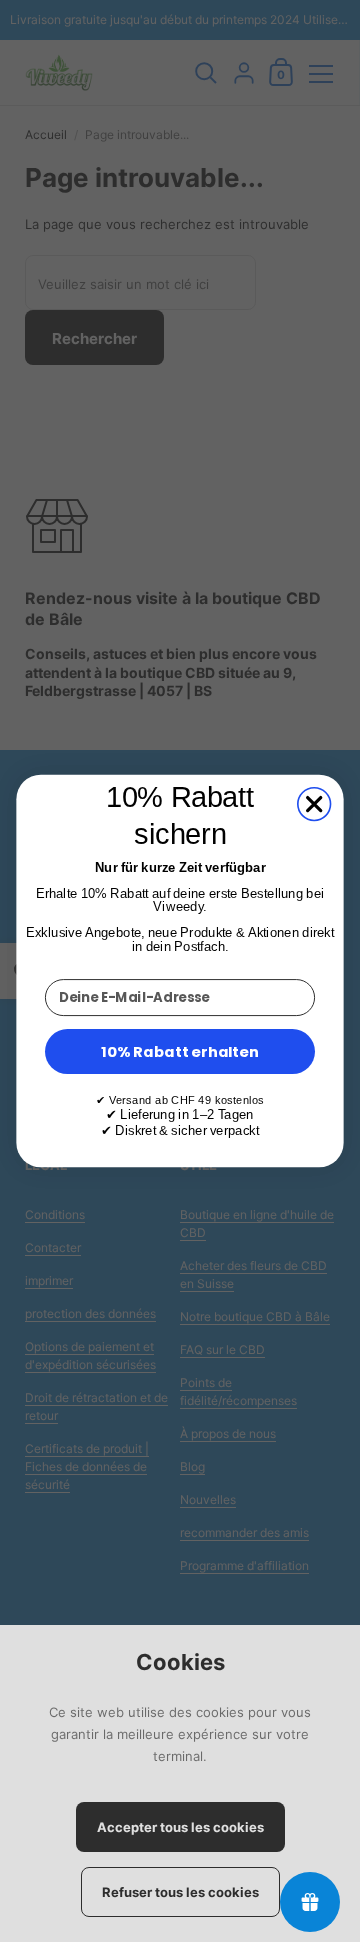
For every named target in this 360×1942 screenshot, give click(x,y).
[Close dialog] (314, 804)
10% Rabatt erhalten (179, 1051)
